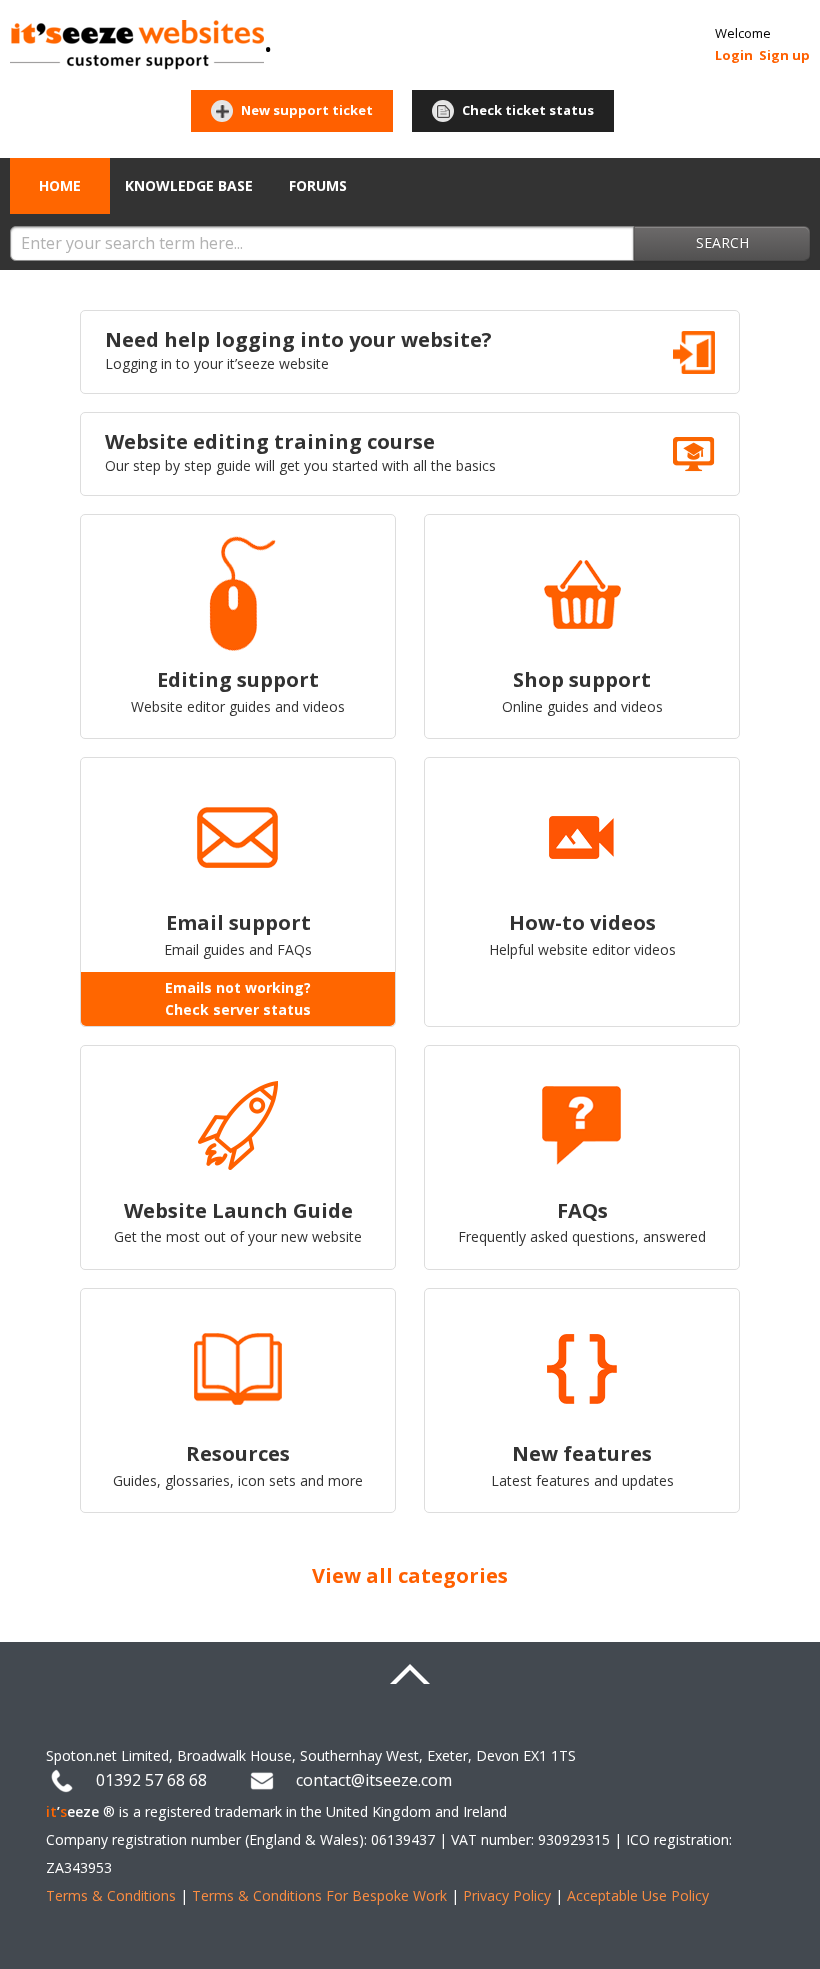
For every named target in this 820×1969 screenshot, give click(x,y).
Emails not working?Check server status (238, 998)
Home (60, 185)
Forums (318, 185)
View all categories (410, 1575)
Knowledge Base (189, 185)
